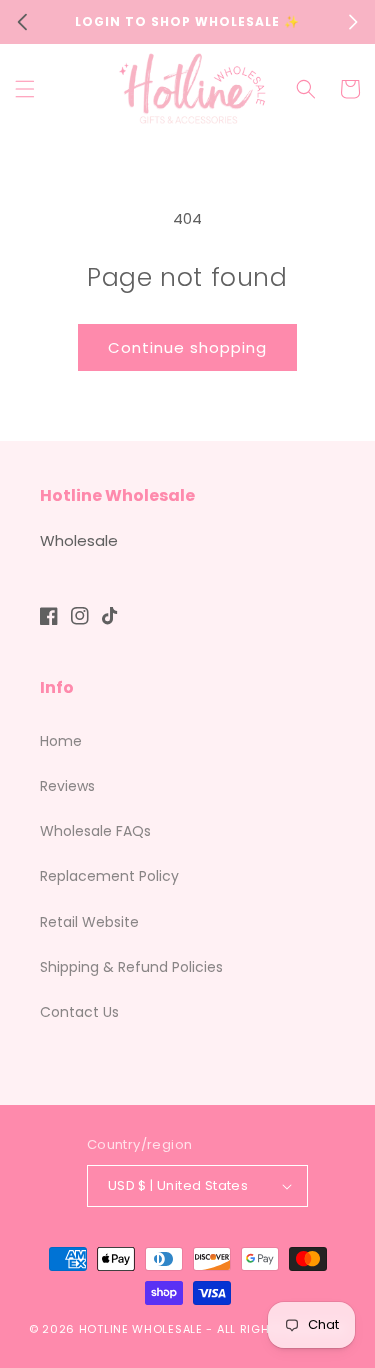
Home (61, 741)
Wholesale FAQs (95, 831)
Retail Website (89, 922)
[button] (25, 89)
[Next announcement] (353, 22)
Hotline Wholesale (141, 1329)
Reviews (67, 786)
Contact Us (79, 1012)
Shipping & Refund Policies (131, 967)
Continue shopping (187, 347)
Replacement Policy (109, 876)
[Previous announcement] (22, 22)
